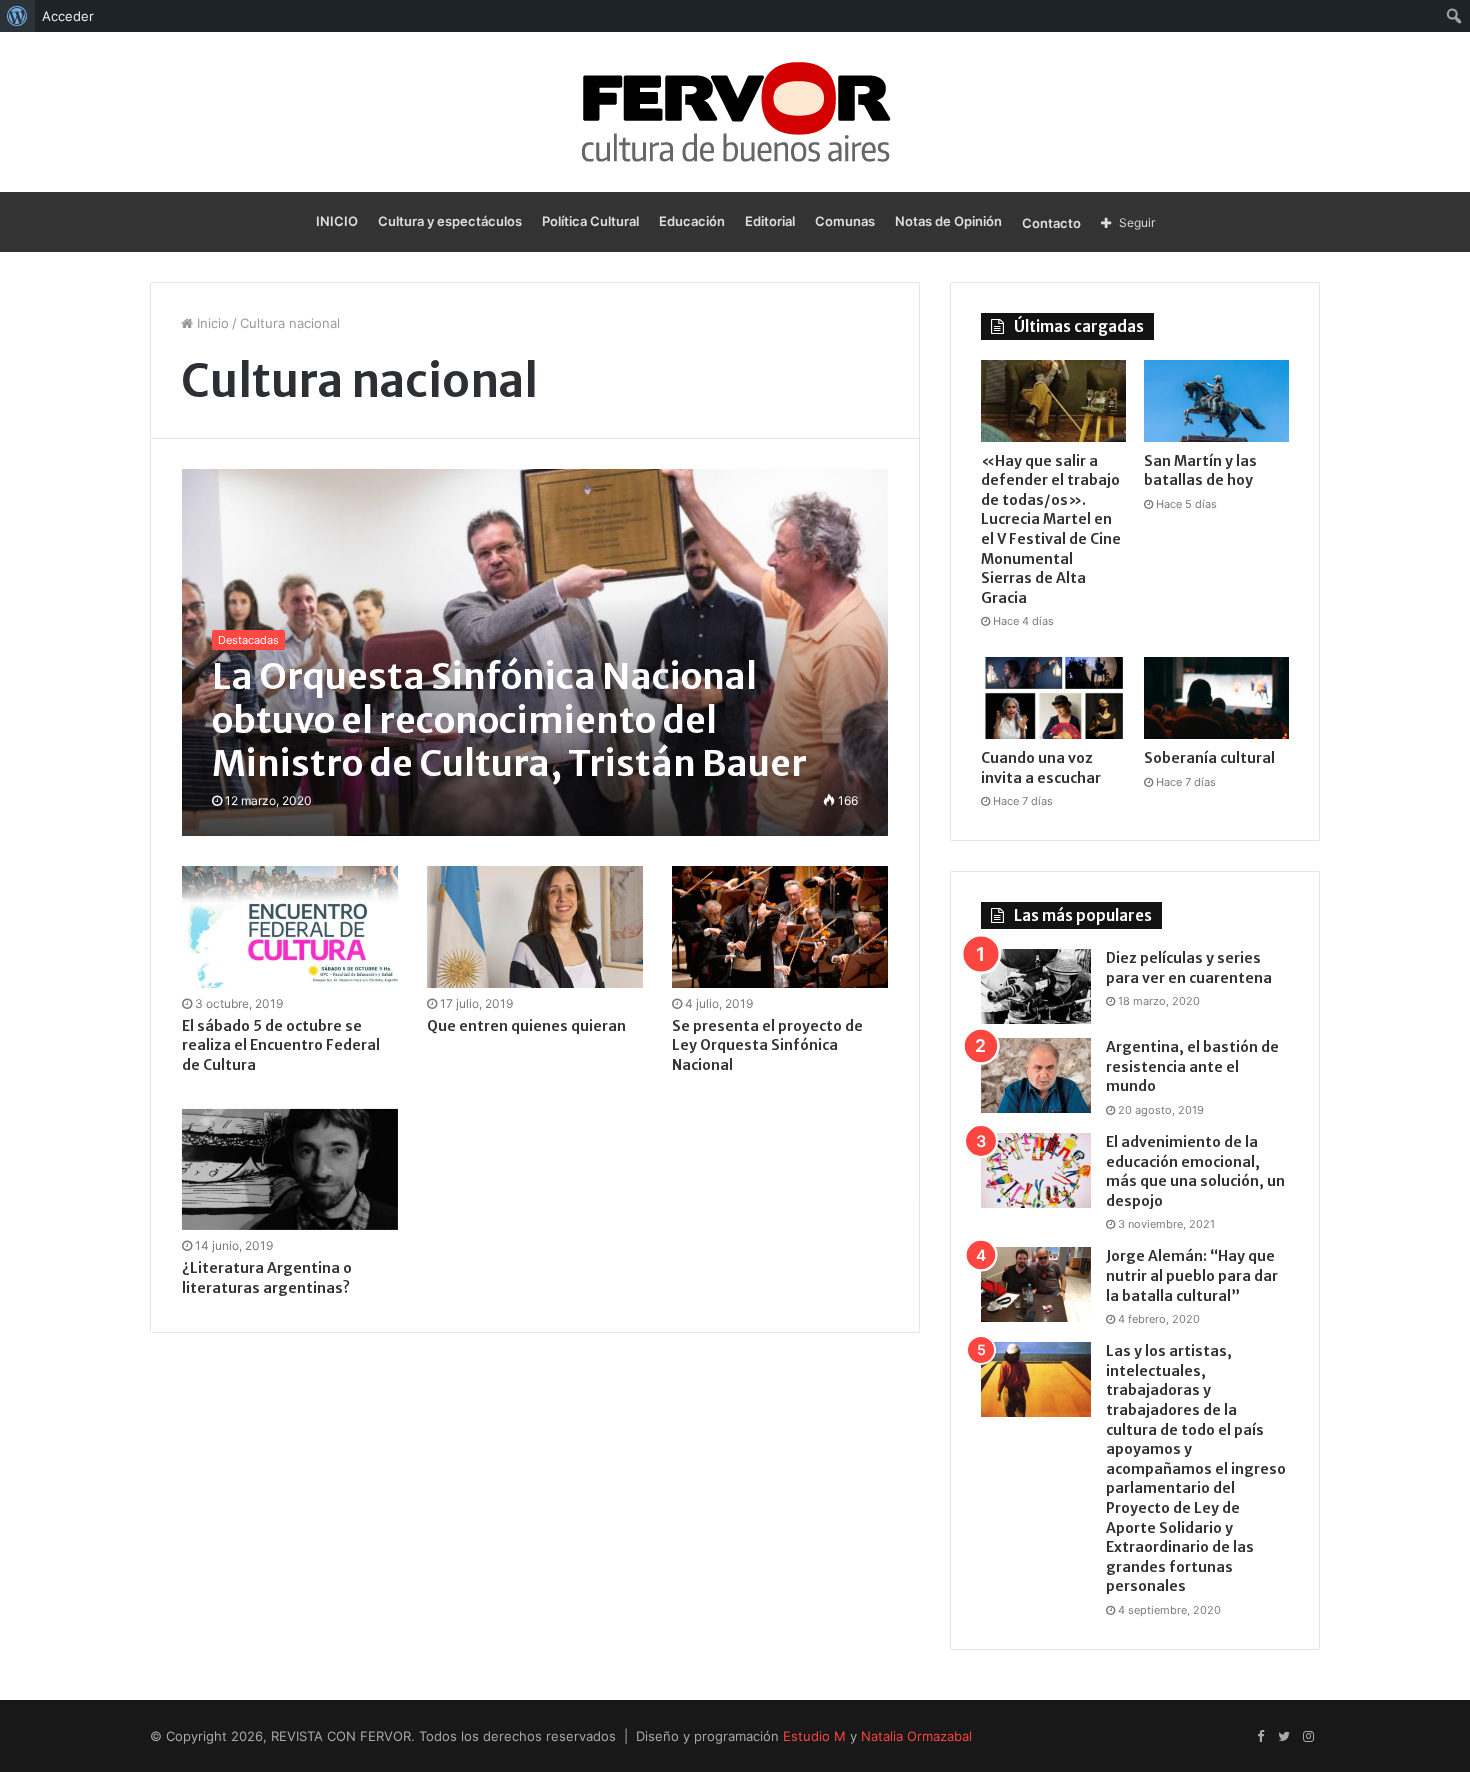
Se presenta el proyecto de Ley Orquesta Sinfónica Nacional (767, 1045)
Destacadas (248, 640)
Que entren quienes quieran (526, 1026)
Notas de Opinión (948, 221)
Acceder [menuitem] (68, 16)
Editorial (770, 221)
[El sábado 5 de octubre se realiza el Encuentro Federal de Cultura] (290, 927)
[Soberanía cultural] (1216, 698)
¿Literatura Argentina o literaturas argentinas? (267, 1278)
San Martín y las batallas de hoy (1200, 471)
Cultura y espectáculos (450, 221)
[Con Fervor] (735, 112)
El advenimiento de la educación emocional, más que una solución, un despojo (1195, 1171)
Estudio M (814, 1736)
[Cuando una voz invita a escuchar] (1053, 698)
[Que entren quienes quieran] (535, 927)
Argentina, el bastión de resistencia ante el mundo (1192, 1066)
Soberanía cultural (1209, 758)
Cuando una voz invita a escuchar (1041, 768)
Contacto (1051, 223)
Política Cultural (590, 221)
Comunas (845, 221)
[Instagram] (1308, 1737)
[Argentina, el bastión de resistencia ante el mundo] (1036, 1075)
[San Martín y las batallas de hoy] (1216, 401)
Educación (692, 221)
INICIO (337, 221)
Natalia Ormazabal (916, 1736)
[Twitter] (1284, 1737)
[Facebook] (1260, 1737)
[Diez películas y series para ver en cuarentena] (1036, 986)
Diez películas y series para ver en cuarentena (1189, 968)
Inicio (211, 323)
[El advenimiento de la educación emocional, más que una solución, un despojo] (1036, 1170)
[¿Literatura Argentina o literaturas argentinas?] (290, 1170)
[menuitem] (17, 16)
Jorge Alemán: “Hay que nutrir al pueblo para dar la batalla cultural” (1192, 1275)
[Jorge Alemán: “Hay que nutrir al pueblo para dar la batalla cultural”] (1036, 1284)
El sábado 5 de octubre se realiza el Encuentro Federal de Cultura (281, 1045)
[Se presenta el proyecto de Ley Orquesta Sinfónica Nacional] (780, 927)
